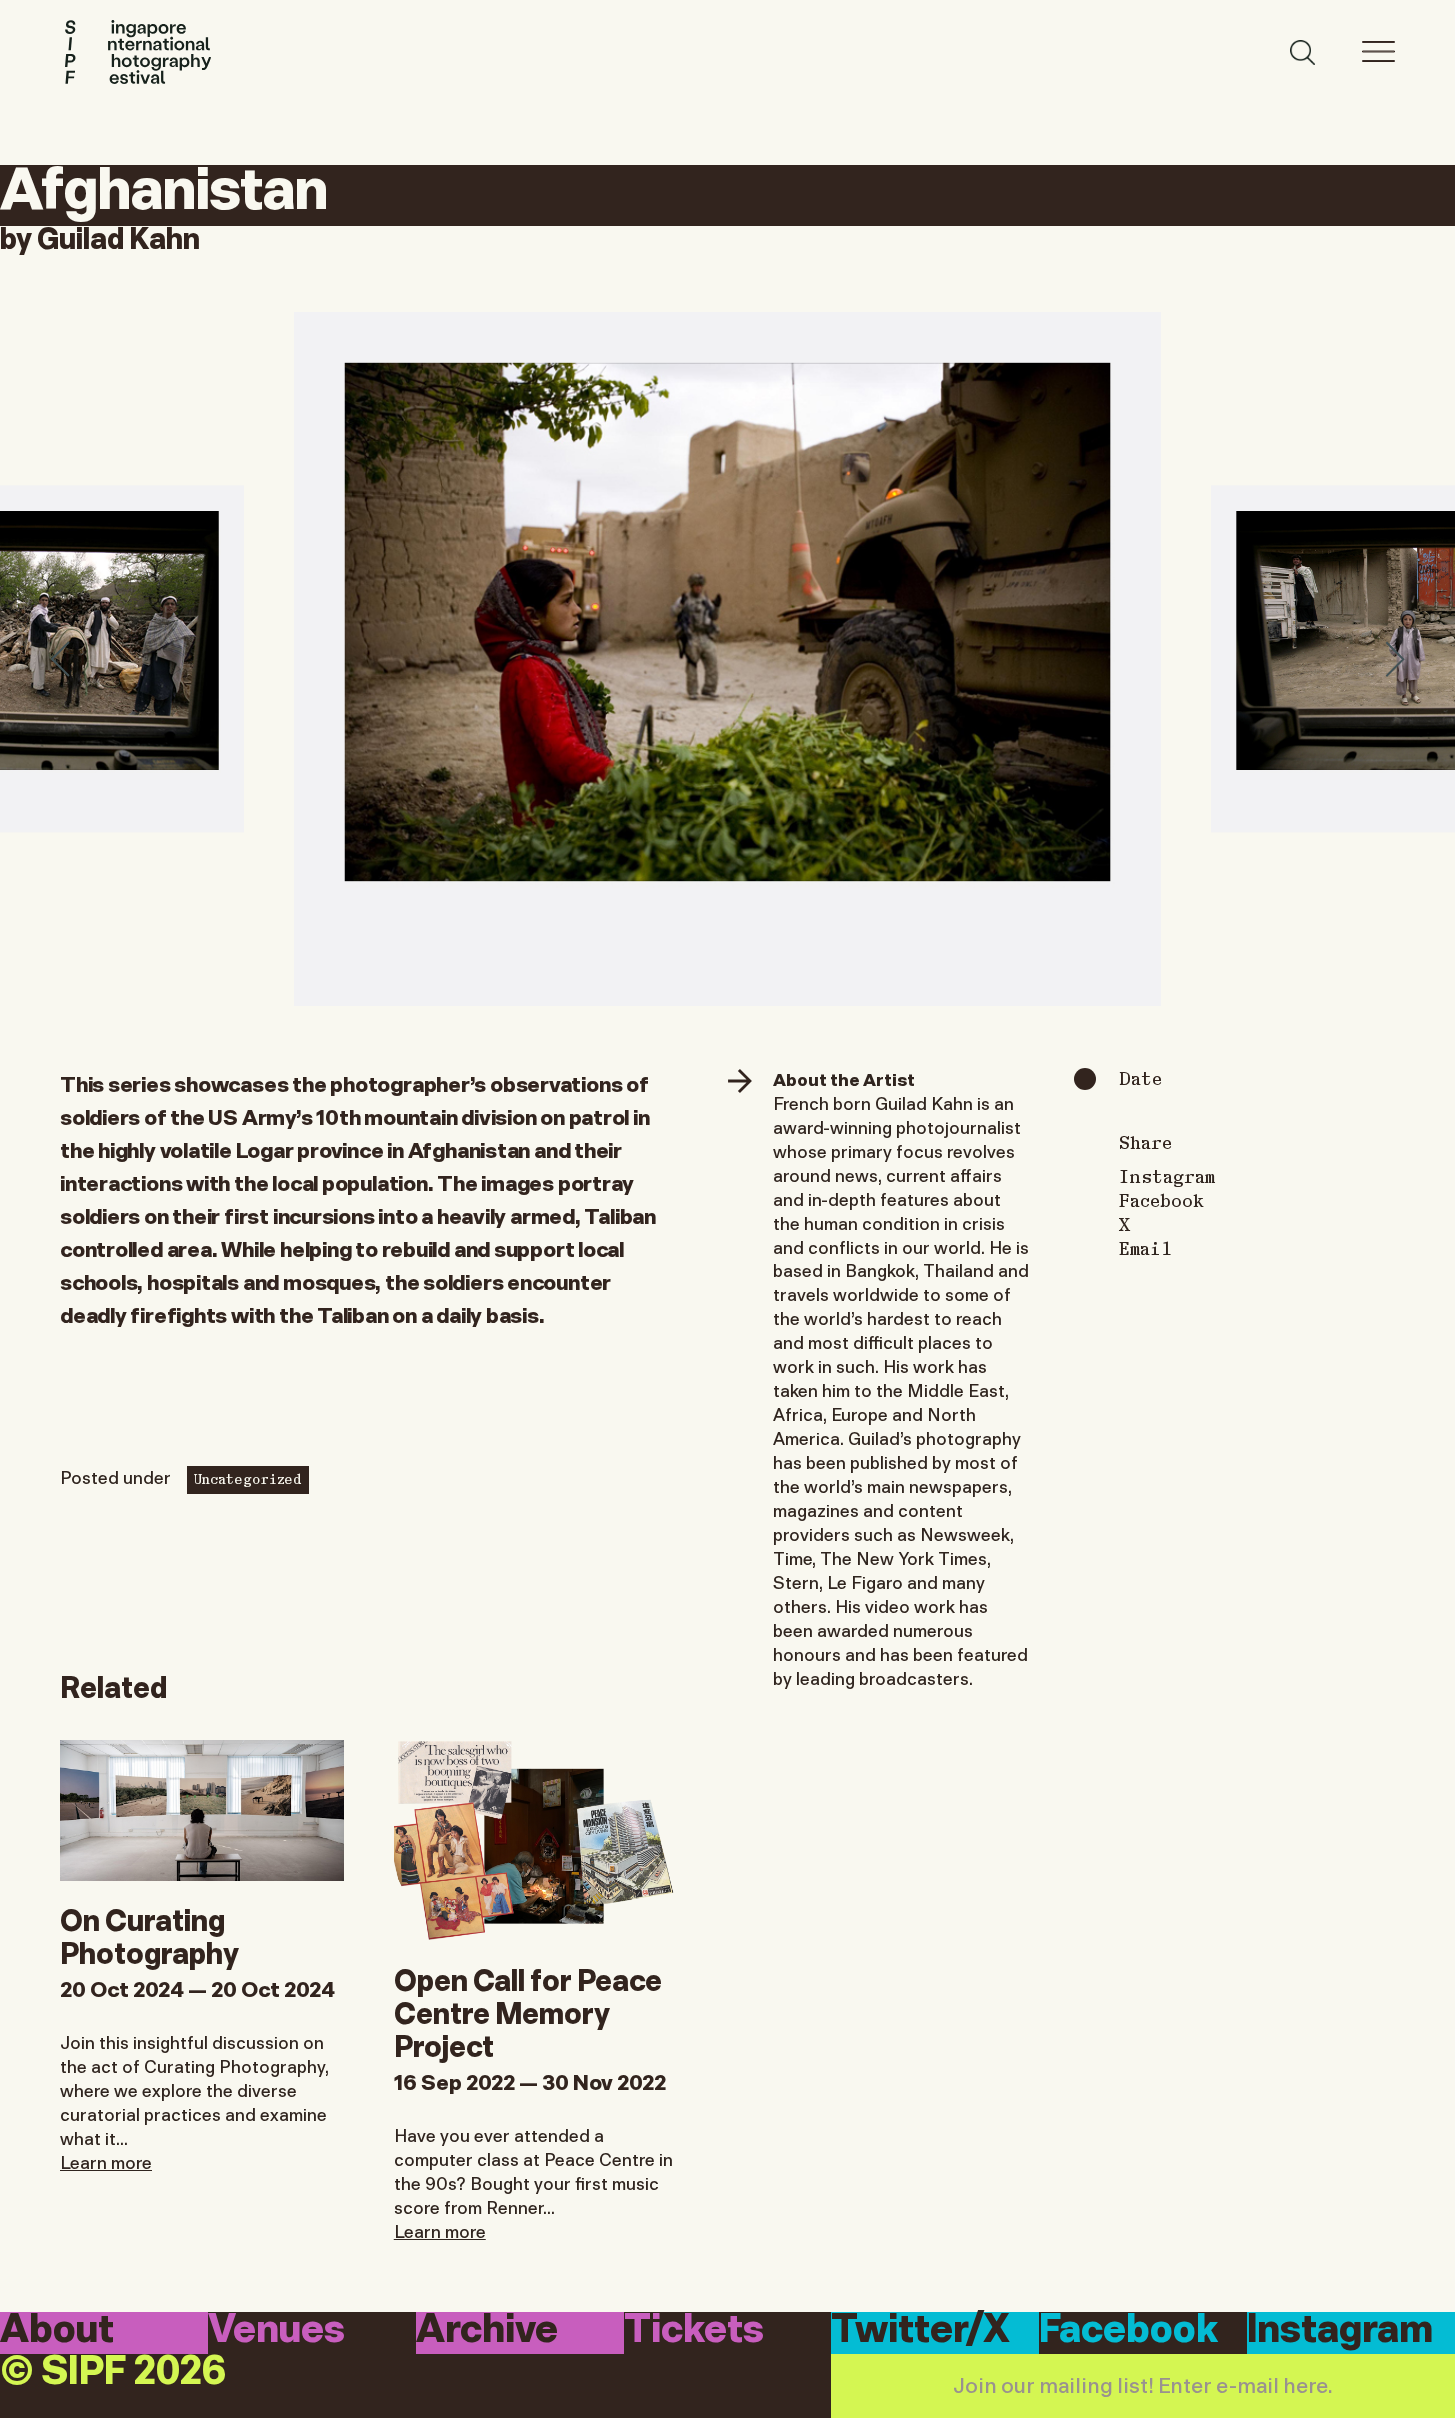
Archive (487, 2331)
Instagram (1167, 1176)
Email (1145, 1248)
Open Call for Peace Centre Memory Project (528, 2010)
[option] (727, 659)
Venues (276, 2331)
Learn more (106, 2161)
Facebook (1161, 1200)
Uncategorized (248, 1478)
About (57, 2331)
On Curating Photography (149, 1934)
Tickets (694, 2331)
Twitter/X (920, 2331)
